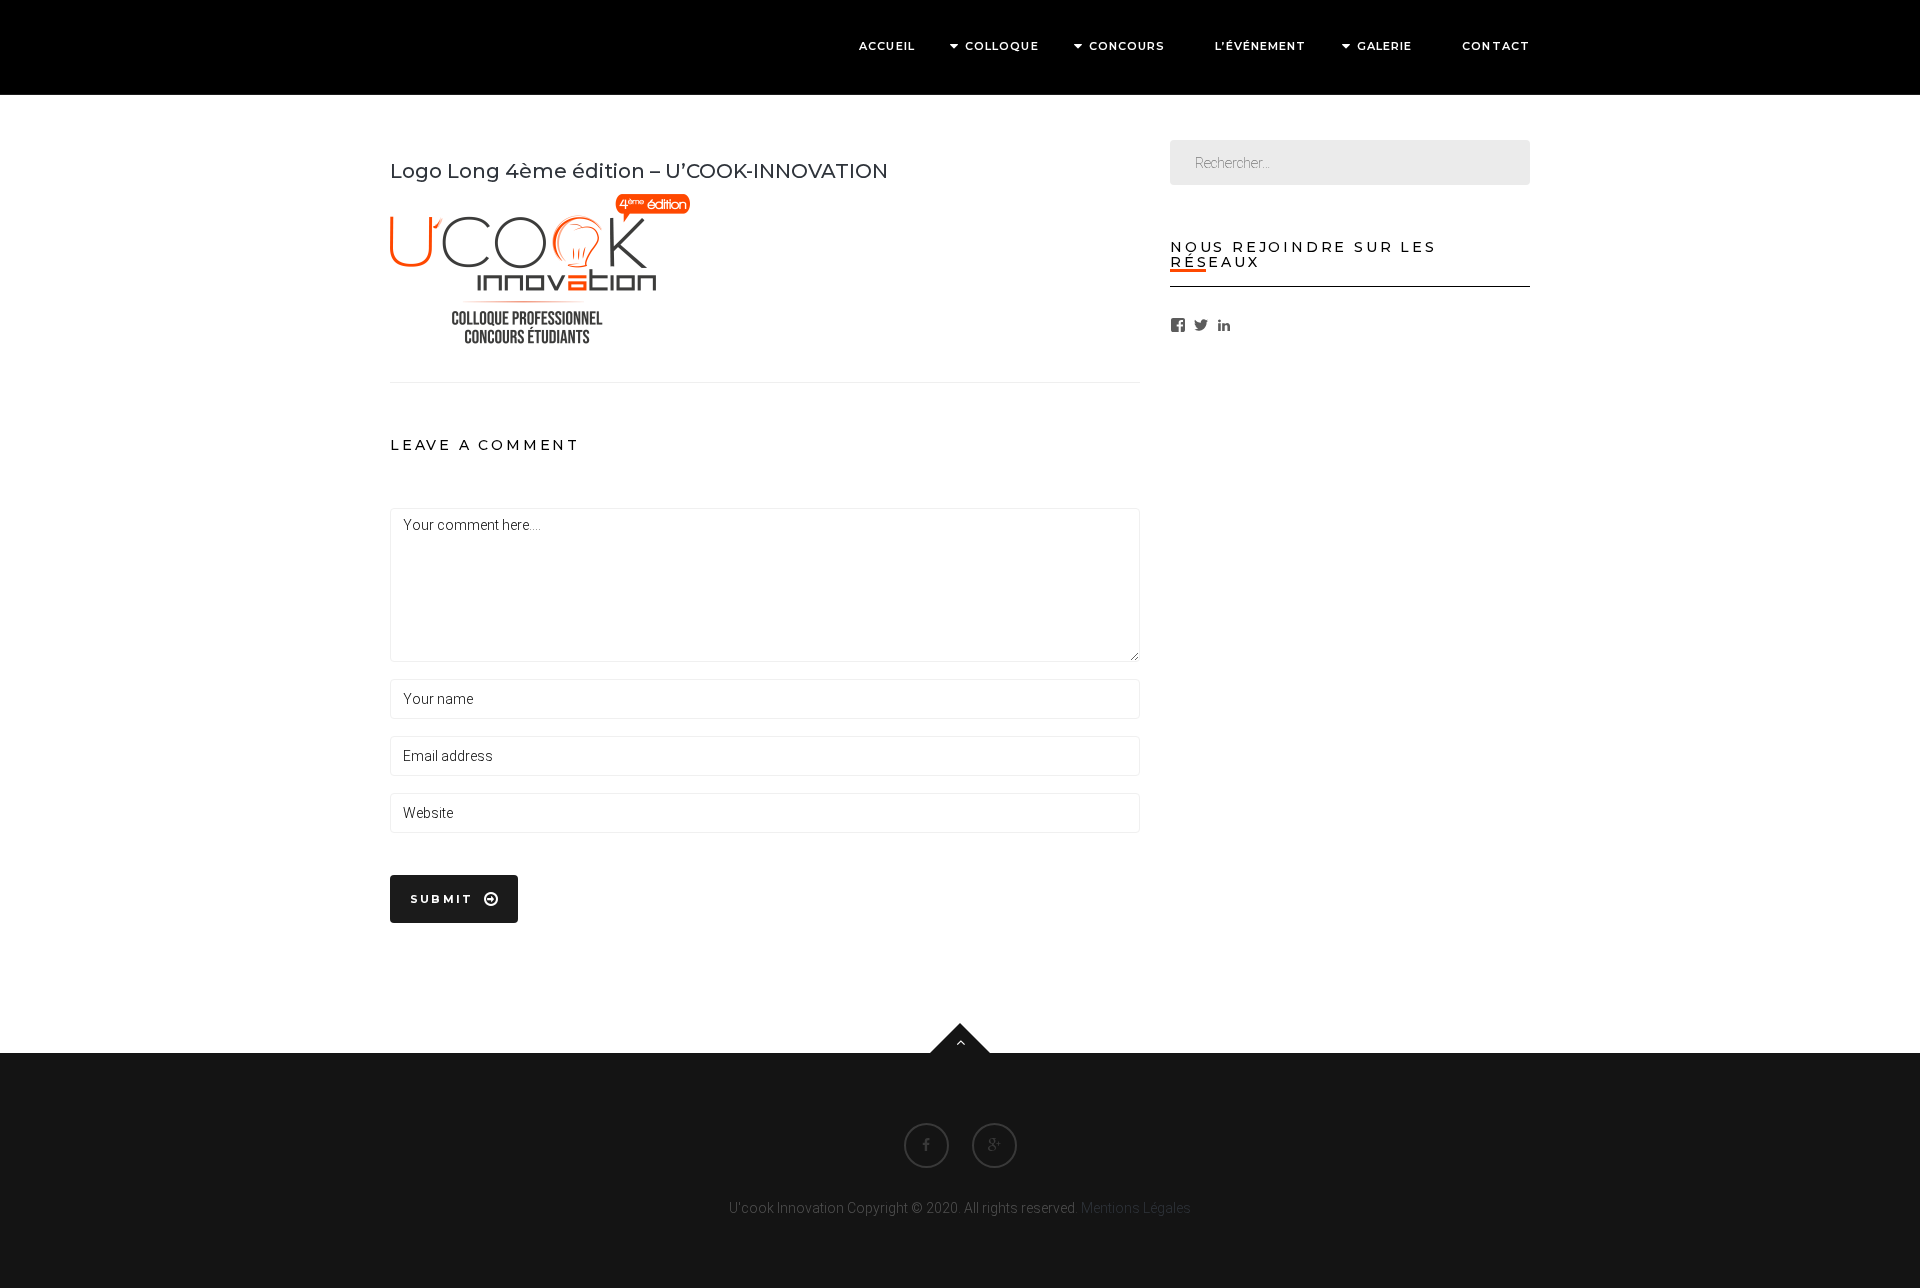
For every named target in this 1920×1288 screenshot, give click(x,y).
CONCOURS (1127, 46)
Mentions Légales (1136, 1208)
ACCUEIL (887, 46)
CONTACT (1496, 46)
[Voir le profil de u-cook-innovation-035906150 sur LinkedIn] (1224, 325)
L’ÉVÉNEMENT (1260, 46)
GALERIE (1385, 46)
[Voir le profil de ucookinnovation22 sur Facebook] (1178, 325)
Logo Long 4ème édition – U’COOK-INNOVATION (639, 171)
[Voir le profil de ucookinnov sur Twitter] (1201, 325)
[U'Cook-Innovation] (466, 46)
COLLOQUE (1002, 46)
